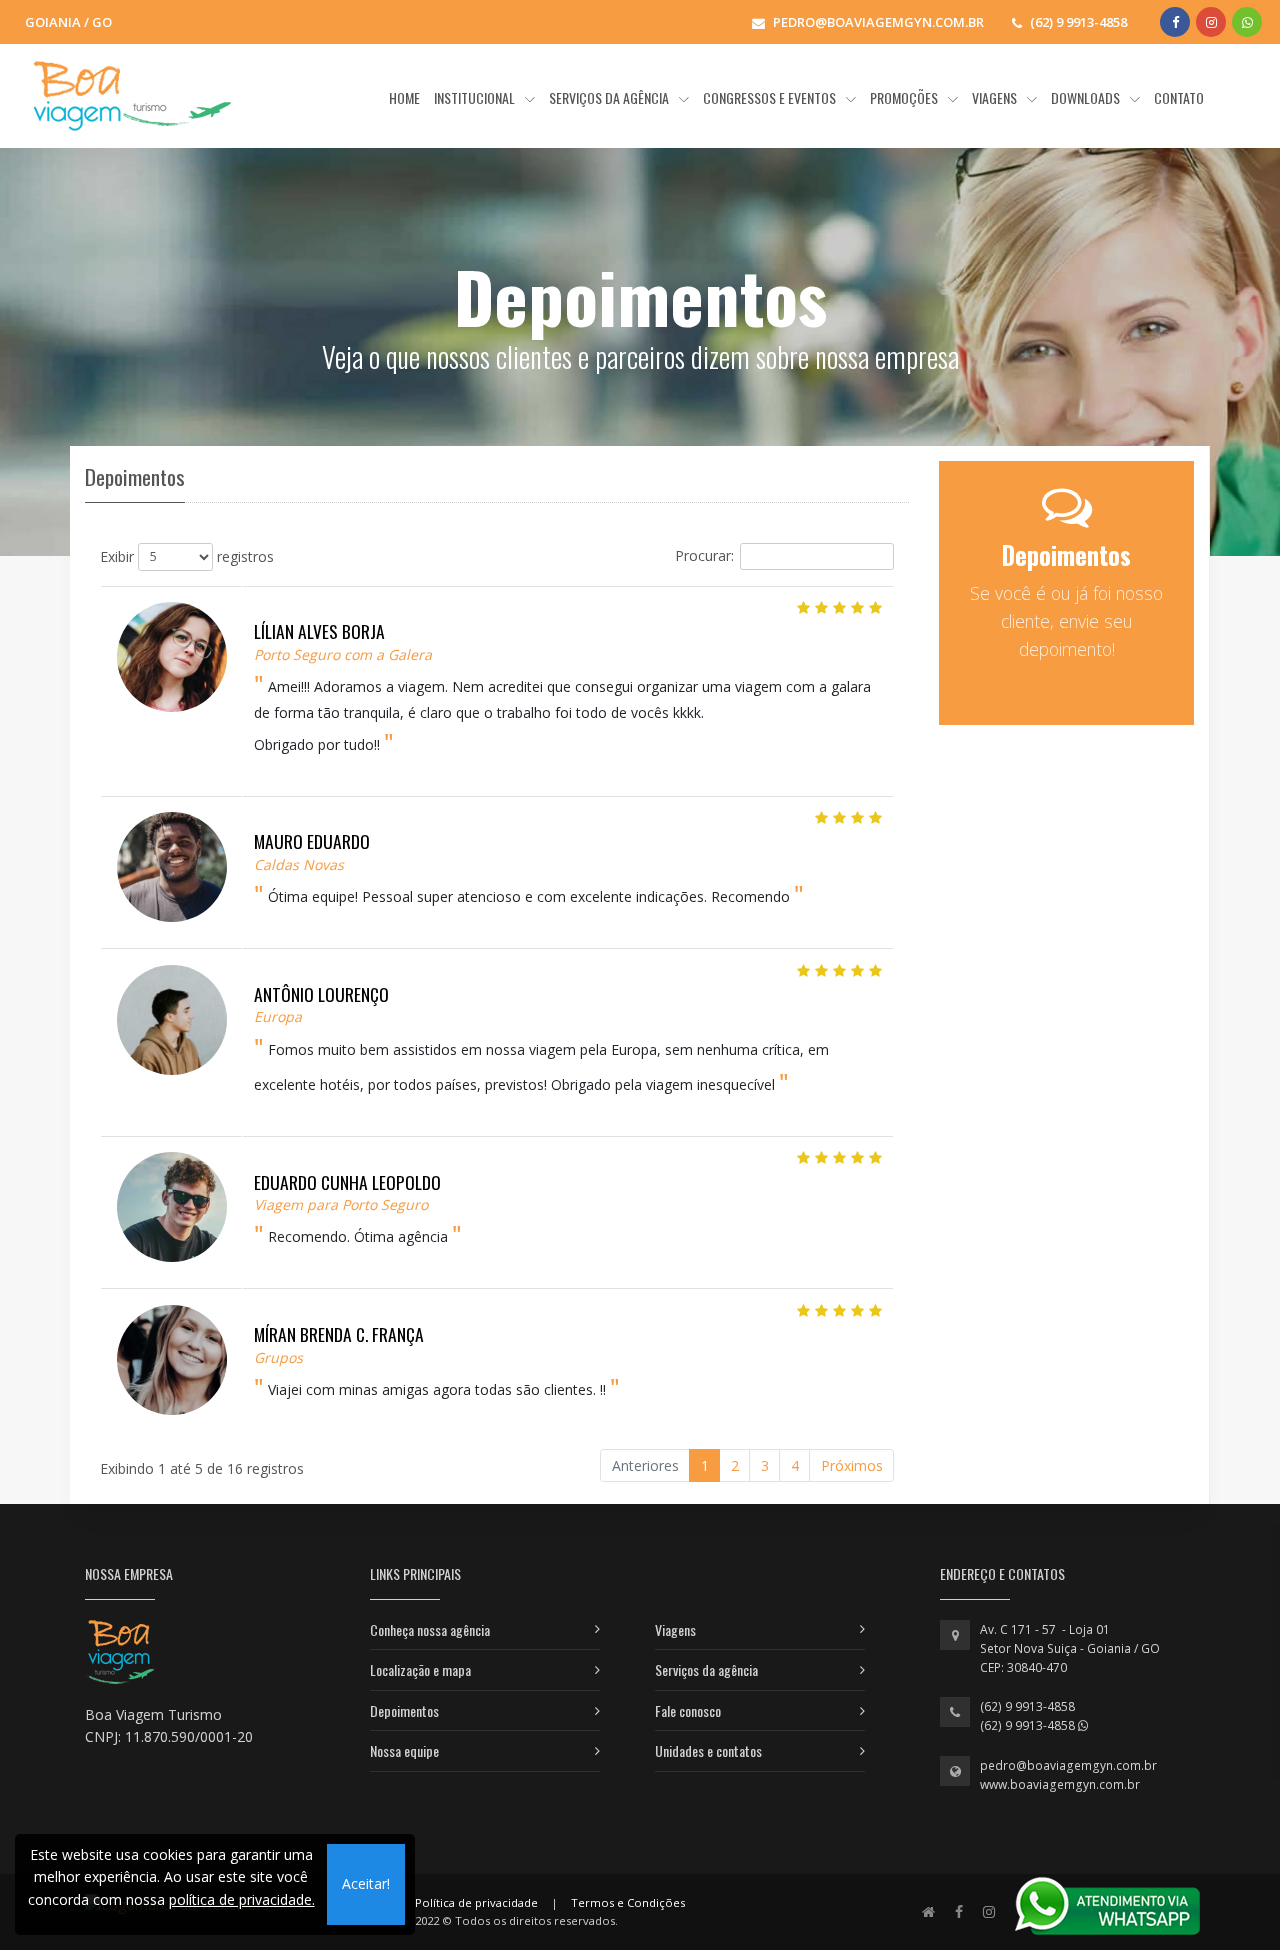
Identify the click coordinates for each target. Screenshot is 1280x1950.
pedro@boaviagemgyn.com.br (1068, 1765)
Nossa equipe (404, 1750)
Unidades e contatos (708, 1750)
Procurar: (704, 554)
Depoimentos (404, 1710)
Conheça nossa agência (430, 1629)
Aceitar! (366, 1883)
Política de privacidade (476, 1902)
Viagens (675, 1629)
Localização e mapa (420, 1669)
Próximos (852, 1465)
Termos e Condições (628, 1902)
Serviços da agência (706, 1669)
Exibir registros (187, 555)
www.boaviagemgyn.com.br (1060, 1784)
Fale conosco (688, 1710)
